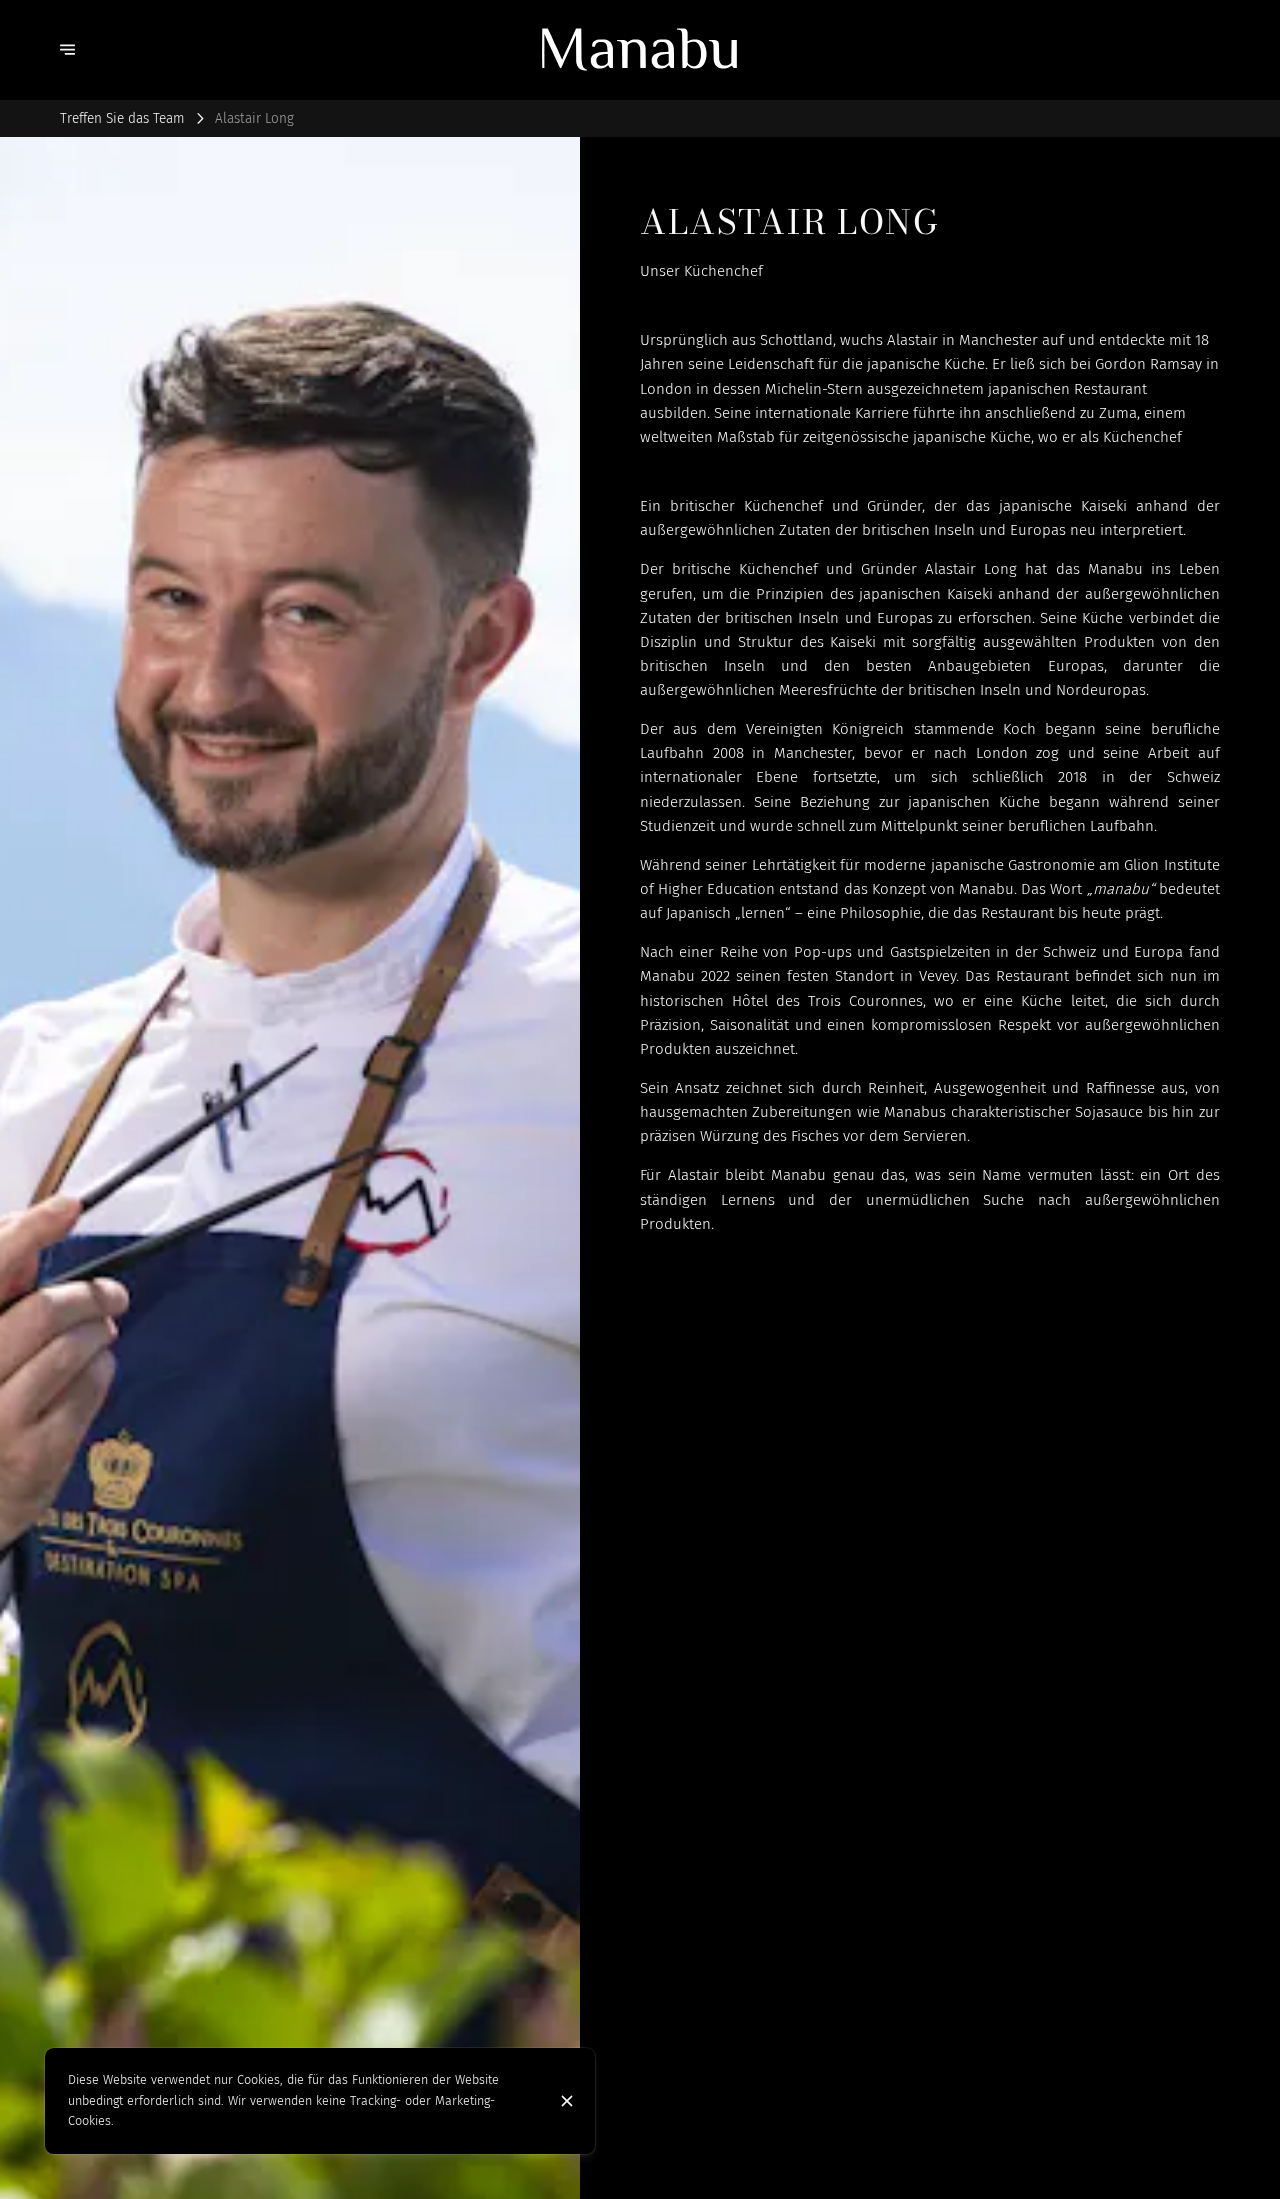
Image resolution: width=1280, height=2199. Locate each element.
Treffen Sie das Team (122, 118)
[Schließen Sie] (566, 2101)
